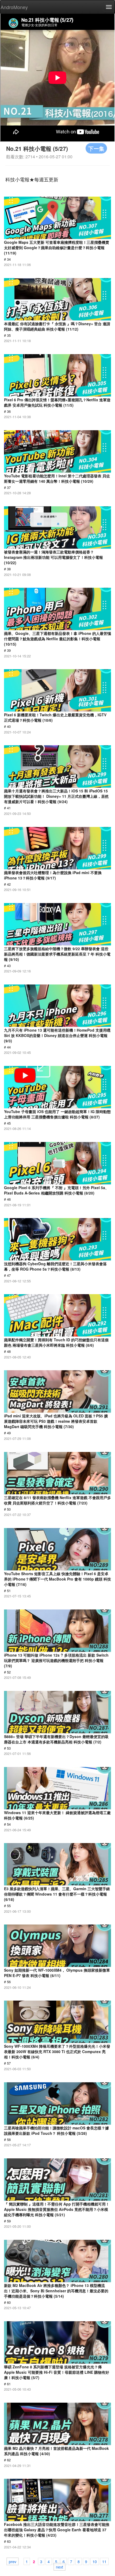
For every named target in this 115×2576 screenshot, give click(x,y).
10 (95, 2561)
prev (13, 2561)
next (60, 2567)
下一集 (96, 148)
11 (104, 2561)
